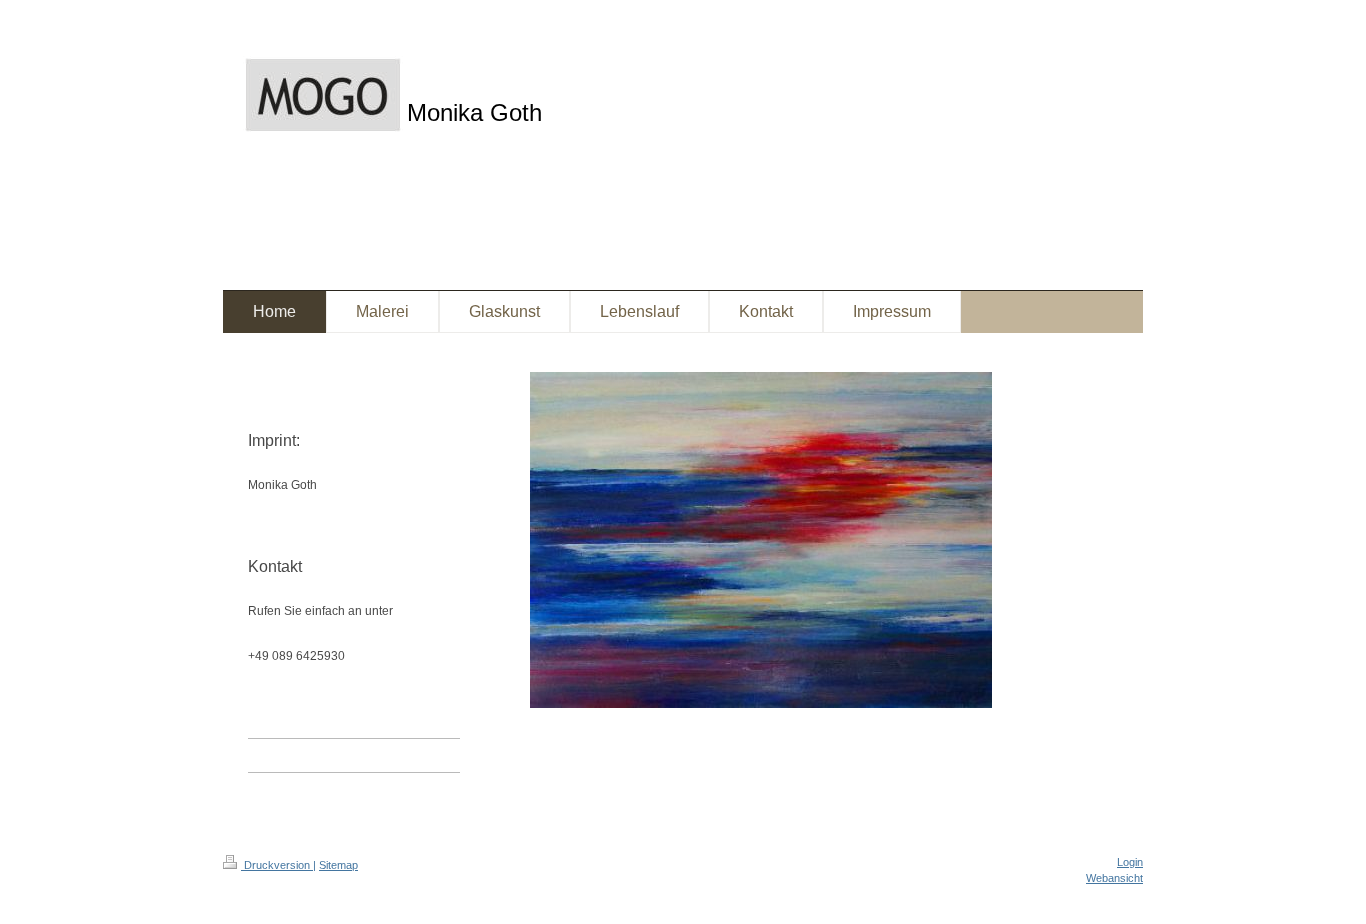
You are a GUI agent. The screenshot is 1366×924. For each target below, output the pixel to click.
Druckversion (277, 865)
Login (1130, 862)
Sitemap (338, 865)
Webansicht (1114, 878)
